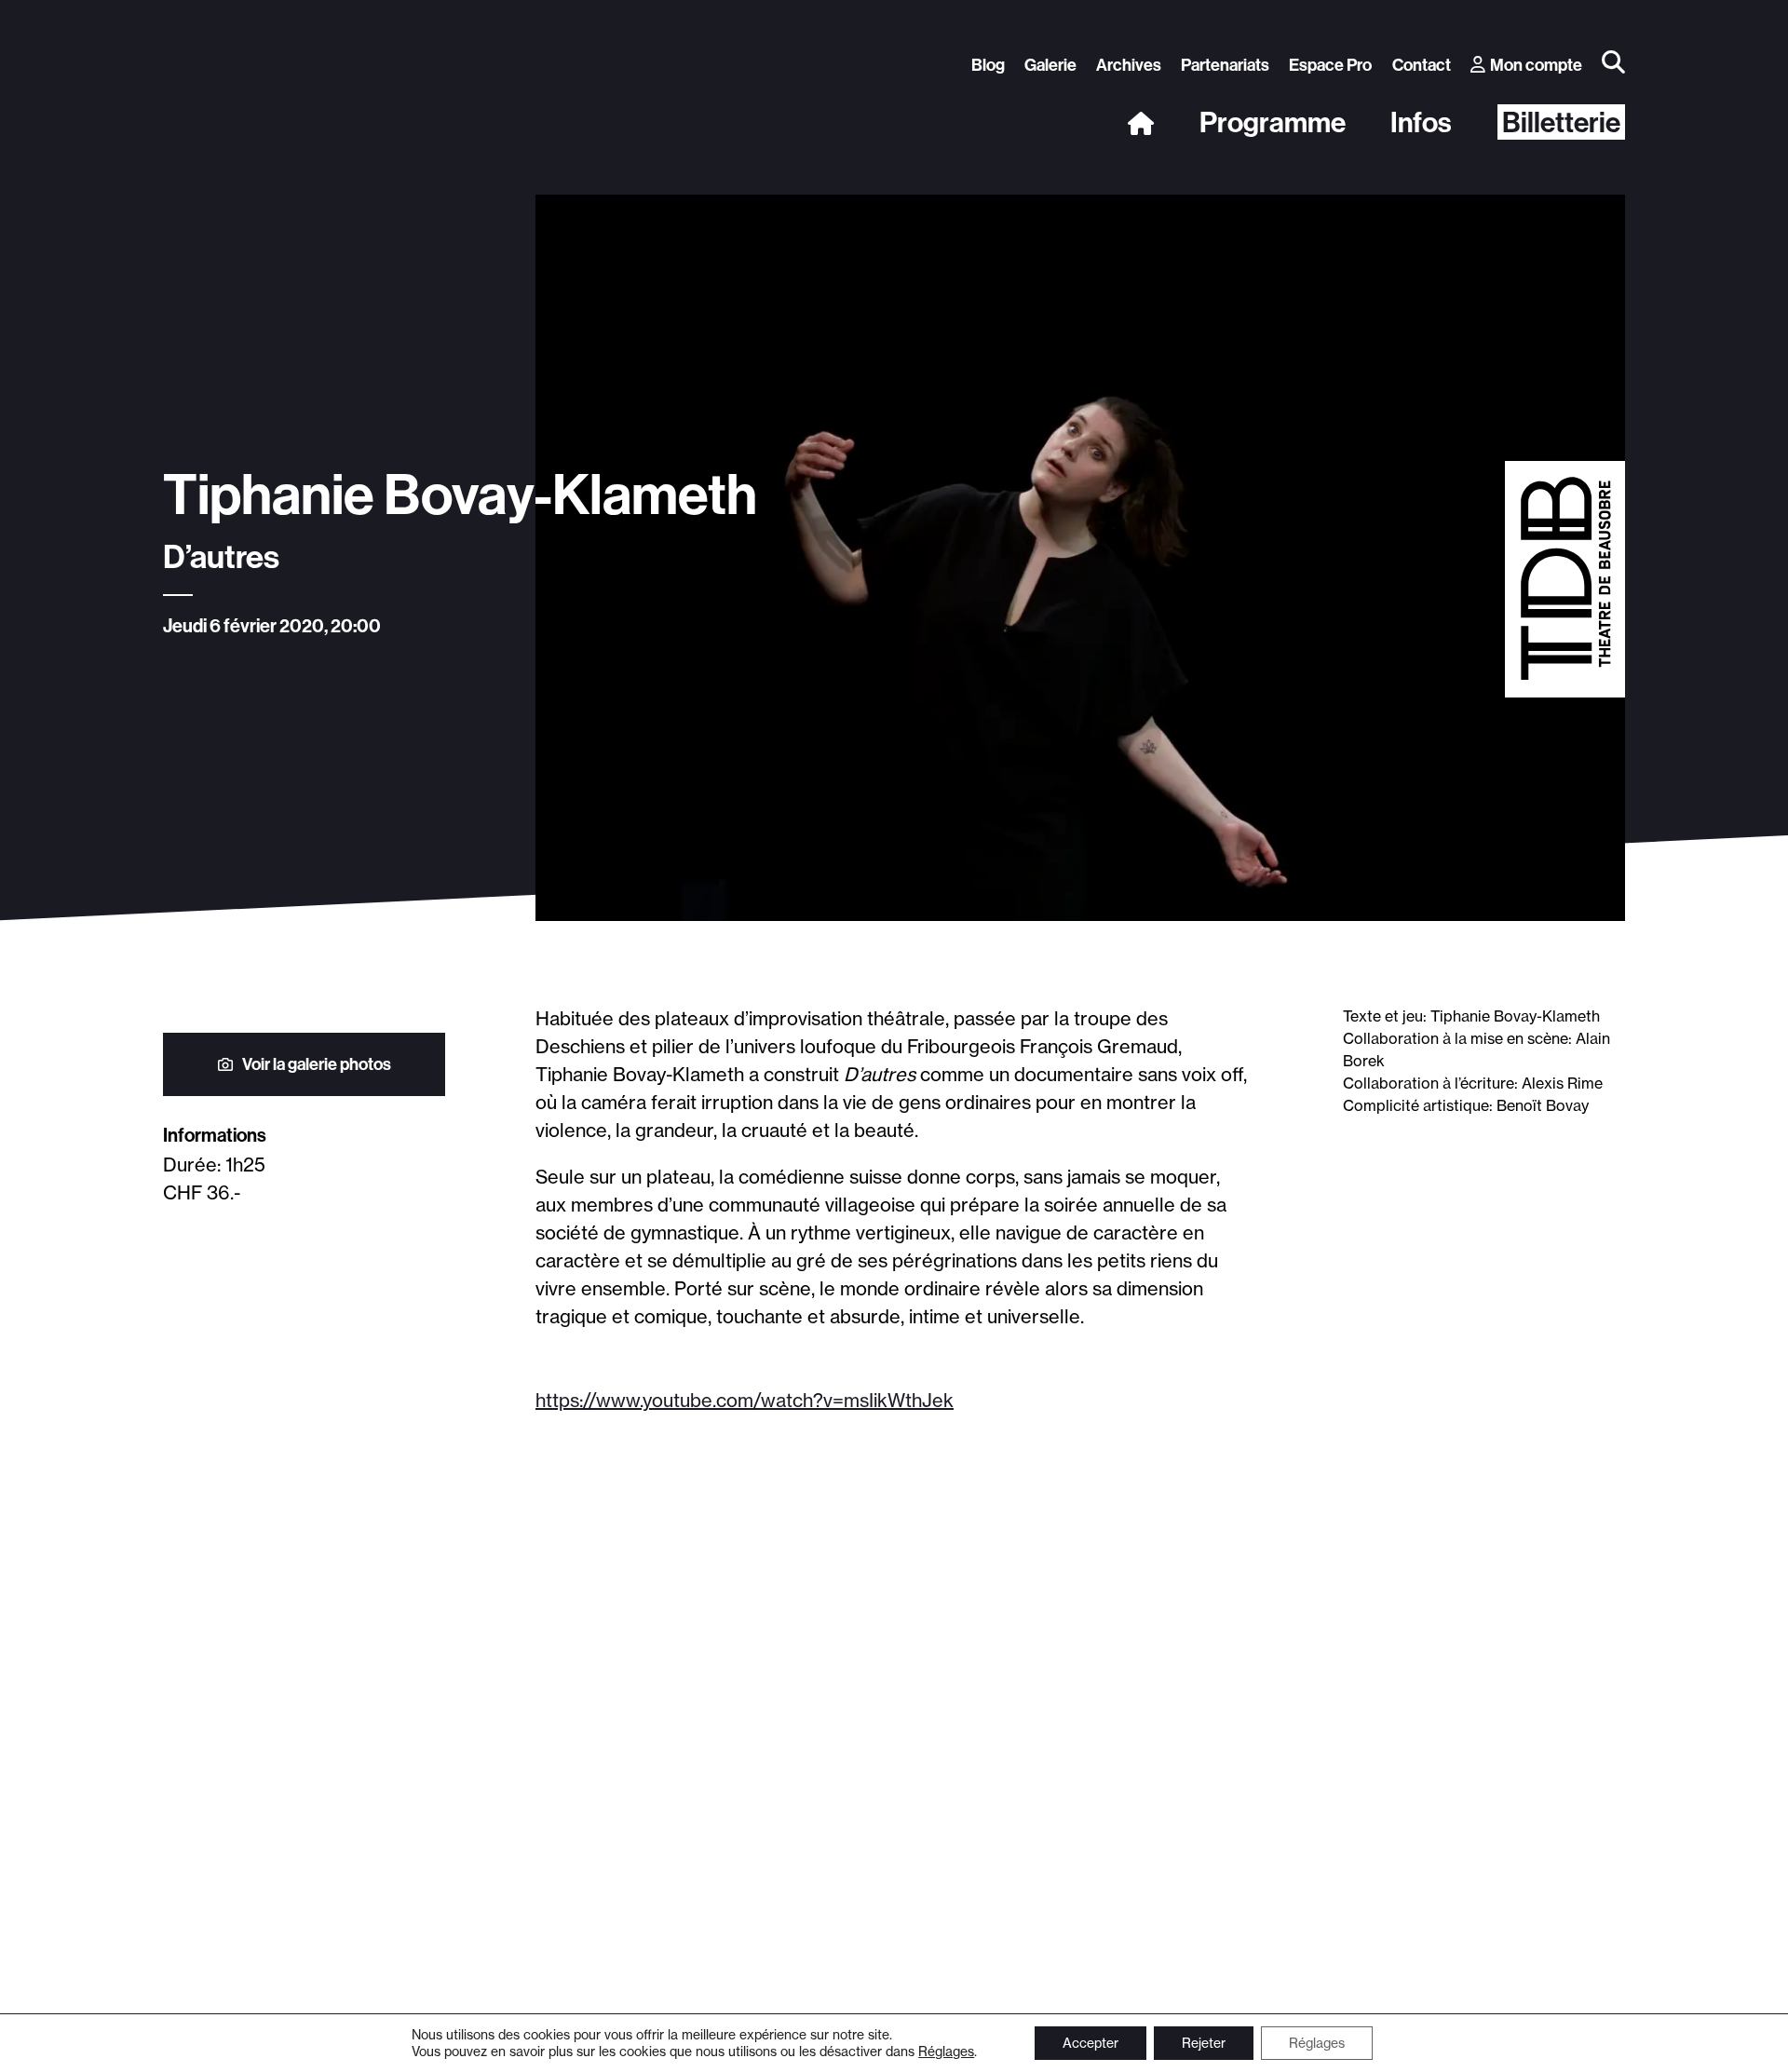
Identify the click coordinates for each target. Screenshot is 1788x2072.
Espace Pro (1330, 65)
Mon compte (1536, 65)
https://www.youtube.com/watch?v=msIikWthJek (745, 1400)
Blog (988, 65)
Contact (1422, 65)
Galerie (1050, 65)
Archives (1129, 65)
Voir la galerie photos (317, 1064)
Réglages (946, 2052)
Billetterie (1561, 122)
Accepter (1090, 2043)
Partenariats (1225, 65)
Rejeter (1204, 2043)
